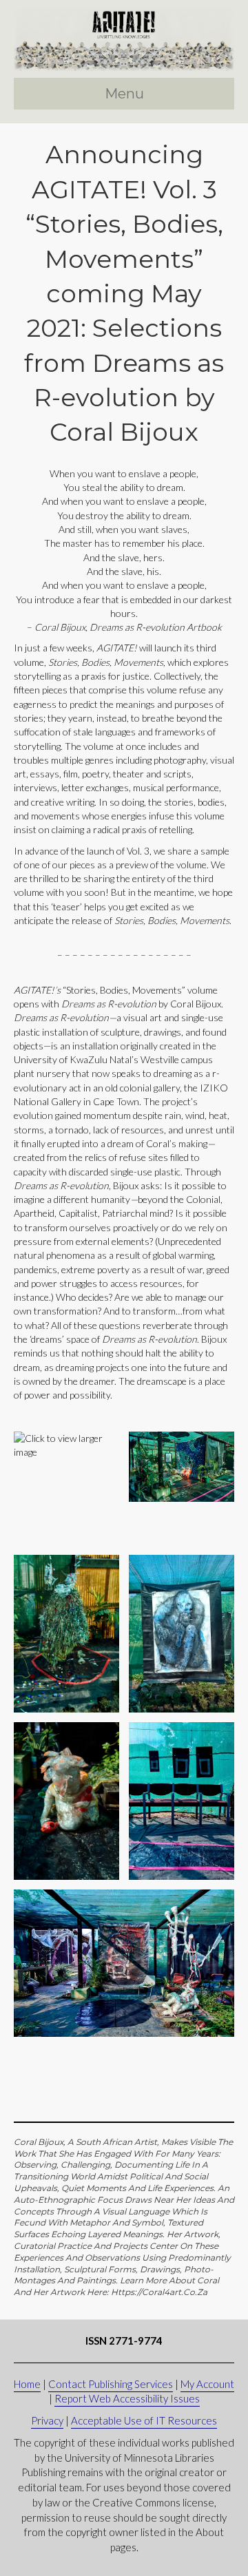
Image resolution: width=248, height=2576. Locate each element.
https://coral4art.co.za (159, 2292)
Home (27, 2384)
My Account (207, 2384)
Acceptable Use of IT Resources (144, 2420)
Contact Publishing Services (111, 2384)
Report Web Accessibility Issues (127, 2398)
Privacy (47, 2420)
